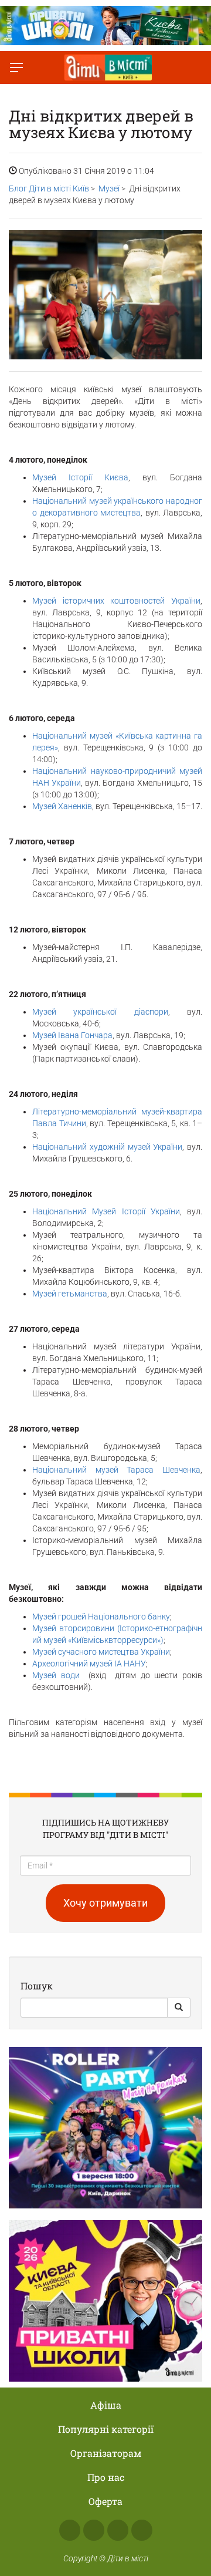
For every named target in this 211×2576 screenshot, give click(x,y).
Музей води (58, 1675)
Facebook (70, 2530)
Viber (142, 2530)
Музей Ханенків (62, 806)
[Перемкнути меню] (16, 68)
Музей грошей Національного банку (101, 1617)
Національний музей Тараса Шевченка (116, 1470)
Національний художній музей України (107, 1147)
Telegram (118, 2530)
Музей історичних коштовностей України (116, 601)
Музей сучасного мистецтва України (101, 1652)
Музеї (109, 188)
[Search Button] (179, 2008)
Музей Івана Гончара (72, 1035)
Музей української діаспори (100, 1012)
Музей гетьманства (70, 1294)
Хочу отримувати (105, 1903)
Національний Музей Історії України (106, 1211)
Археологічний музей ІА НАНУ (89, 1664)
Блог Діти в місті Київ (49, 188)
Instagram (94, 2530)
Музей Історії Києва (80, 477)
